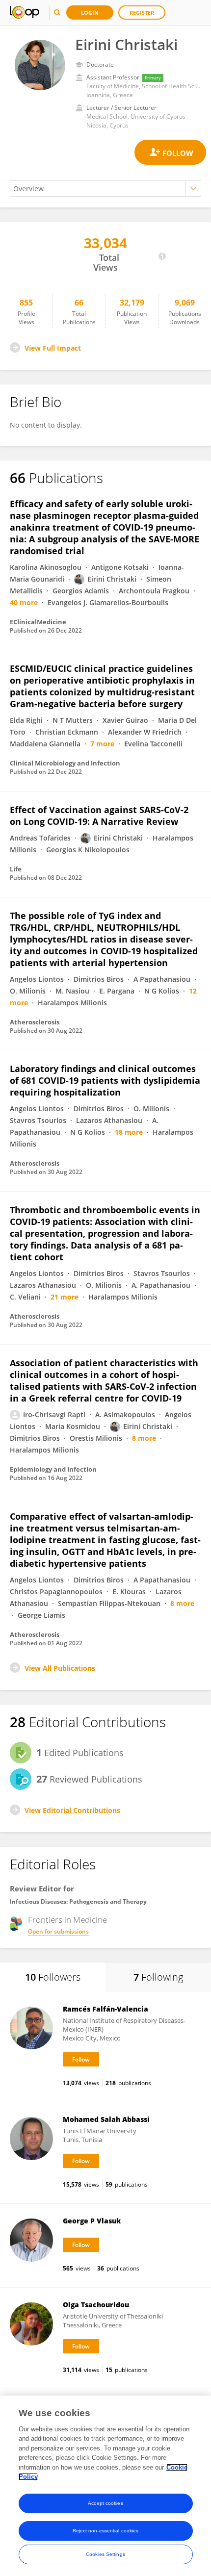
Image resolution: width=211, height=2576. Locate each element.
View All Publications (60, 1668)
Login (90, 13)
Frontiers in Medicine (67, 1920)
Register (142, 13)
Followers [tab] (53, 1977)
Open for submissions (58, 1931)
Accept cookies (105, 2503)
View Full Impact (53, 348)
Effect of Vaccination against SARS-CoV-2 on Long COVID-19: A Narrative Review (99, 816)
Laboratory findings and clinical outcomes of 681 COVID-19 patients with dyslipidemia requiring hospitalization (105, 1080)
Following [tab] (158, 1977)
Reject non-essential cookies (106, 2531)
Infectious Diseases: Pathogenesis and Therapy (78, 1901)
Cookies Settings (105, 2554)
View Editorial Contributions (72, 1810)
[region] (105, 2486)
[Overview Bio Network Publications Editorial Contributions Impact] (105, 189)
